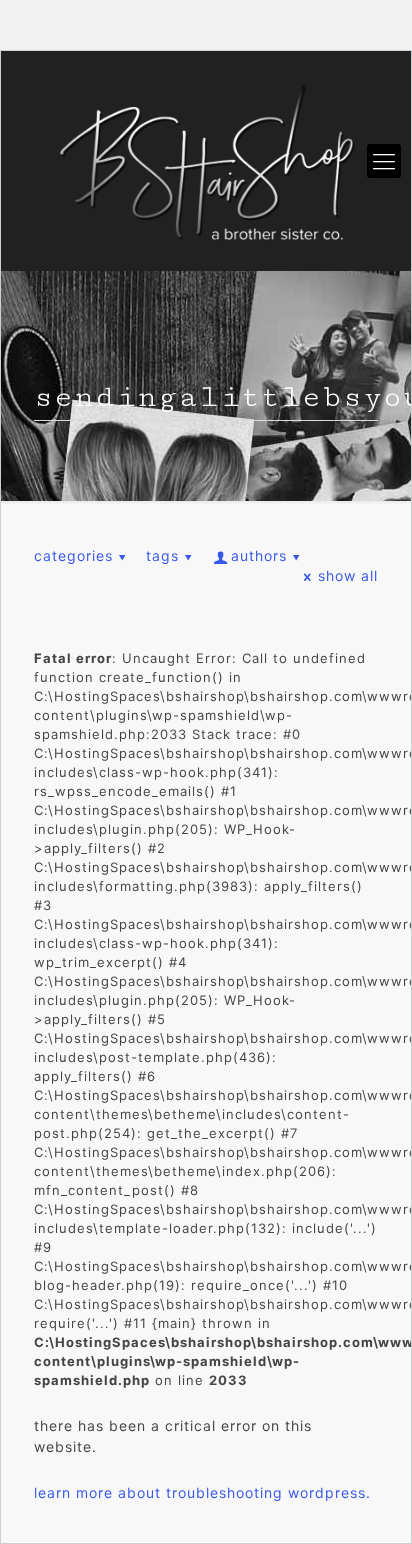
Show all (348, 575)
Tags (162, 555)
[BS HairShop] (206, 161)
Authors (259, 555)
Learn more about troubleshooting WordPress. (202, 1492)
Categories (73, 555)
